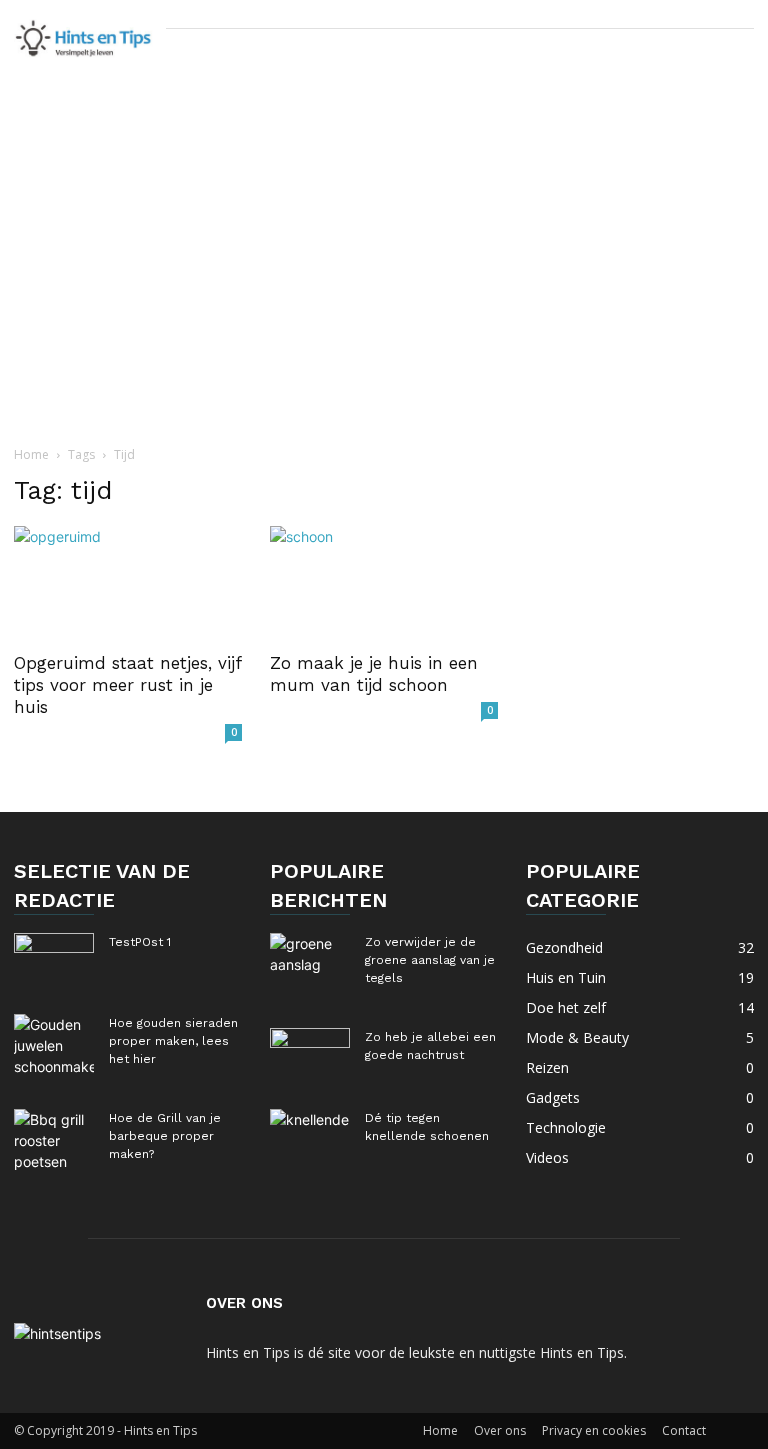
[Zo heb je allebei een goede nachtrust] (310, 1056)
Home (31, 454)
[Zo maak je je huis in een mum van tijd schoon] (384, 582)
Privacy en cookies (594, 1430)
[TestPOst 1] (54, 961)
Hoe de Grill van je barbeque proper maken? (165, 1136)
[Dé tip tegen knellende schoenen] (310, 1137)
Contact (684, 1430)
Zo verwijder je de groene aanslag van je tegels (430, 960)
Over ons (500, 1430)
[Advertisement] (384, 289)
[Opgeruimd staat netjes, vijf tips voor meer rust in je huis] (128, 582)
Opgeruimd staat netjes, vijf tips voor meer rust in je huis (127, 685)
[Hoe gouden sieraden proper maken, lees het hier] (54, 1045)
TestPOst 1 (140, 942)
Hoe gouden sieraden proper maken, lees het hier (173, 1041)
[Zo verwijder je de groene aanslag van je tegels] (310, 961)
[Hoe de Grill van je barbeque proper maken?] (54, 1140)
